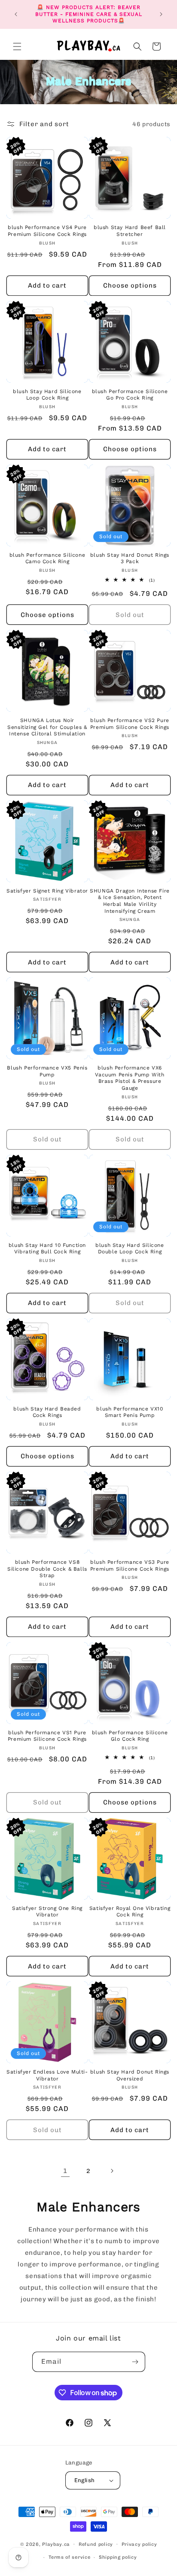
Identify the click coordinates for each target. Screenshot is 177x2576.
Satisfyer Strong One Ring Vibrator (47, 1912)
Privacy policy (139, 2544)
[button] (17, 46)
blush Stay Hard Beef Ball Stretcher (130, 231)
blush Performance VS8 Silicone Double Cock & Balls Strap (47, 1569)
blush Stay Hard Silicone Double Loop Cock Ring (130, 1249)
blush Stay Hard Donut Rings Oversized (130, 2075)
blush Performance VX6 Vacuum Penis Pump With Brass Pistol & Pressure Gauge (130, 1078)
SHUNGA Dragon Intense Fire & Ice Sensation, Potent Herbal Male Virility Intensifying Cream (130, 901)
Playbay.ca (56, 2544)
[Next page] (112, 2171)
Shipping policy (118, 2557)
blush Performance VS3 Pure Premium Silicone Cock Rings (130, 1565)
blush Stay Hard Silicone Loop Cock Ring (47, 395)
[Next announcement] (161, 14)
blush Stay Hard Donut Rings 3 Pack (130, 558)
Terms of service (69, 2557)
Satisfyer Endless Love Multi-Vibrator (47, 2075)
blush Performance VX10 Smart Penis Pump (130, 1412)
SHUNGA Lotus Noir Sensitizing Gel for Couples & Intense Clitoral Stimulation (47, 727)
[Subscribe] (135, 2362)
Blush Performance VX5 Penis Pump (47, 1071)
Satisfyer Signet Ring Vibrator (47, 891)
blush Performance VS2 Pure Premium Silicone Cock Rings (130, 724)
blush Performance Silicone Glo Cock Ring (130, 1736)
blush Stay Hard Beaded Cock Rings (47, 1412)
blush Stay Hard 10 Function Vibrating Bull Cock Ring (47, 1249)
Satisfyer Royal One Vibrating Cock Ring (130, 1912)
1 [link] (65, 2171)
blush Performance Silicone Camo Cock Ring (47, 558)
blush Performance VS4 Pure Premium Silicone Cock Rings (47, 231)
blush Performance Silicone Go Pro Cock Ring (130, 395)
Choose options (130, 285)
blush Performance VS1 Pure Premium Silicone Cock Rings (47, 1736)
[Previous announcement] (16, 14)
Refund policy (96, 2544)
